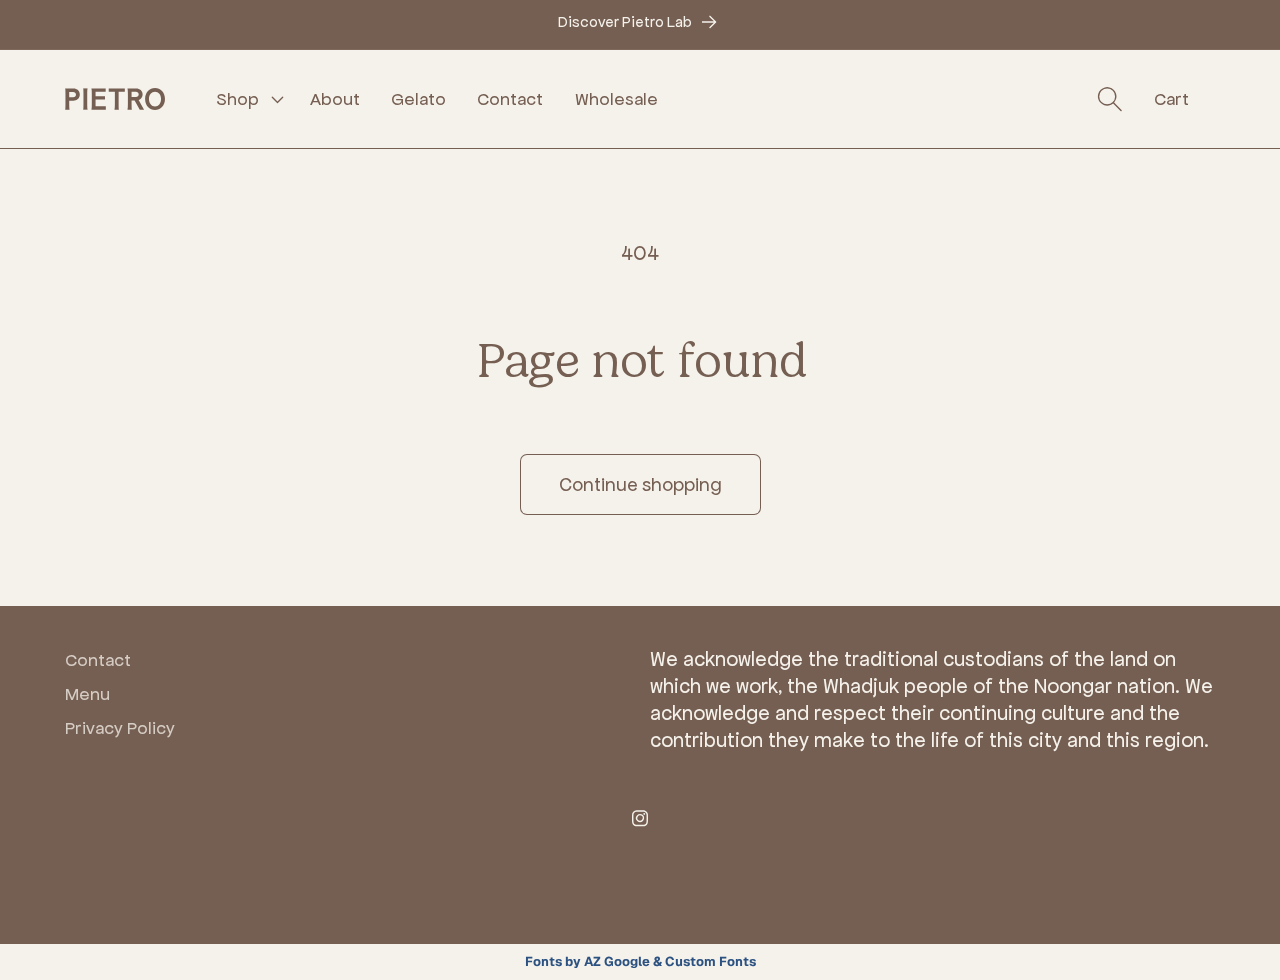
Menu (87, 694)
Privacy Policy (120, 728)
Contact (98, 660)
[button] (248, 99)
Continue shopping (640, 484)
